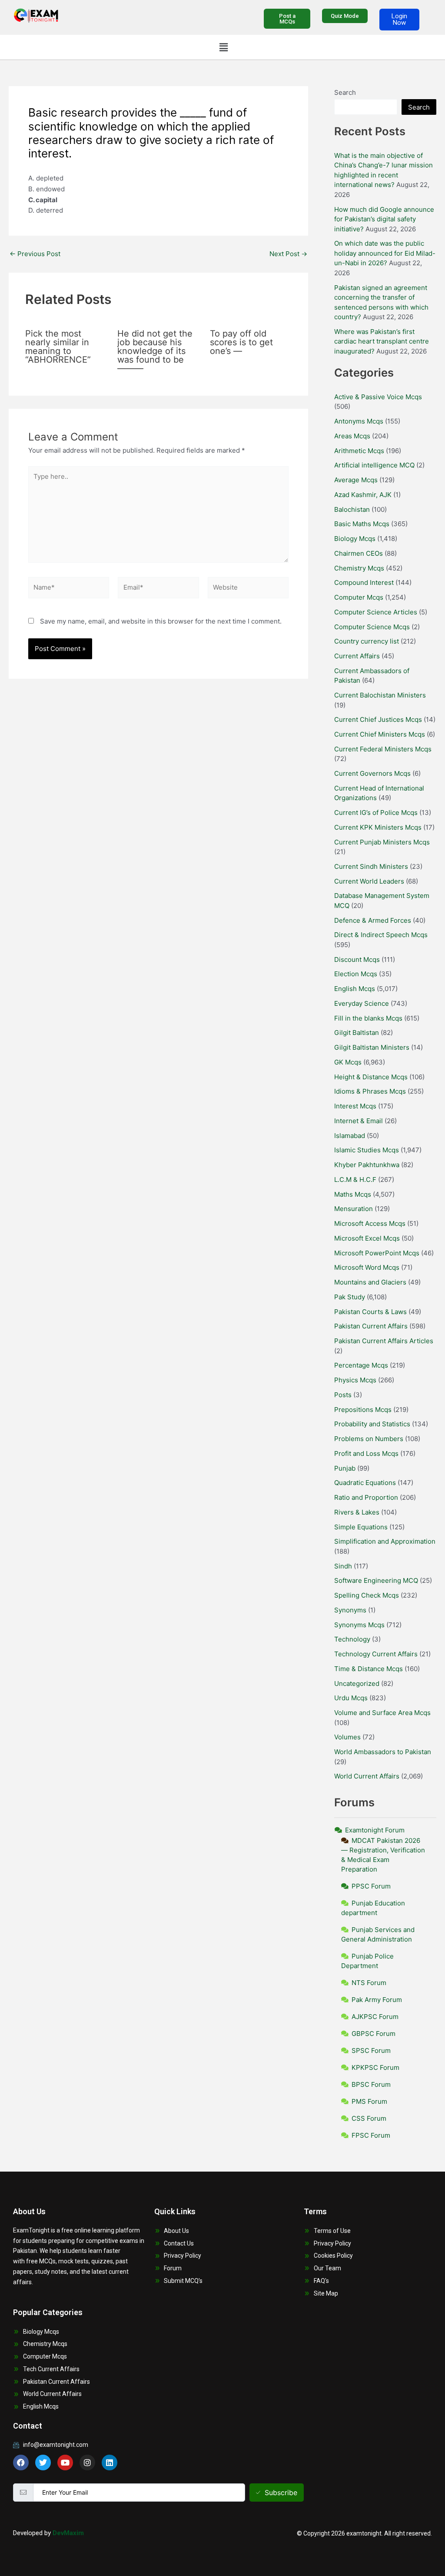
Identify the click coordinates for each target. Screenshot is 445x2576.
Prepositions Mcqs (363, 1410)
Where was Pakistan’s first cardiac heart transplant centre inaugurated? (382, 341)
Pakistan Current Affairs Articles (384, 1341)
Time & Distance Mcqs (369, 1669)
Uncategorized (357, 1683)
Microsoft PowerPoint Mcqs (377, 1253)
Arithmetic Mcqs (359, 451)
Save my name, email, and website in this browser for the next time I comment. (161, 621)
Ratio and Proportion (366, 1497)
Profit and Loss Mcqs (366, 1453)
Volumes (347, 1737)
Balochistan (352, 509)
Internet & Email (359, 1121)
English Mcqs (355, 989)
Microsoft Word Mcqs (367, 1267)
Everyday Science (362, 1003)
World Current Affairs (367, 1776)
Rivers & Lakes (357, 1512)
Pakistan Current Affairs (371, 1326)
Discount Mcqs (357, 959)
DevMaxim (68, 2533)
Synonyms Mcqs (359, 1625)
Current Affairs (357, 656)
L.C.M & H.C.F (355, 1180)
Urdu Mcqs (351, 1698)
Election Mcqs (356, 974)
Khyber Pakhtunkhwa (367, 1165)
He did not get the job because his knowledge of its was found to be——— (155, 351)
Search (345, 92)
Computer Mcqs (359, 597)
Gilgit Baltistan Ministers (372, 1047)
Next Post (288, 254)
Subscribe (281, 2493)
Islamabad (350, 1136)
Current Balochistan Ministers (380, 695)
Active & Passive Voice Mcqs (378, 397)
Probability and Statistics (372, 1424)
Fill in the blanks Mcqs (368, 1018)
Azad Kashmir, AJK (363, 495)
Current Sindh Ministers (371, 866)
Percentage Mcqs (361, 1365)
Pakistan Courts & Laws (370, 1312)
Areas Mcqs (352, 436)
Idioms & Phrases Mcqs (370, 1091)
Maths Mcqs (353, 1194)
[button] (223, 47)
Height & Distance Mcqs (371, 1077)
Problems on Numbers (369, 1439)
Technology (352, 1639)
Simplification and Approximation (385, 1541)
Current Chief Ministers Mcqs (380, 734)
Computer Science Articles (376, 612)
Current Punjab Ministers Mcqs (382, 842)
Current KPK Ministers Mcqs (378, 827)
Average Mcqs (356, 480)
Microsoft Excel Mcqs (367, 1238)
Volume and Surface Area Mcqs (382, 1713)
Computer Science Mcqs (372, 627)
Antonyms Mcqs (359, 421)
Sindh (343, 1566)
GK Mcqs (348, 1062)
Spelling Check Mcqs (367, 1595)
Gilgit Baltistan (357, 1033)
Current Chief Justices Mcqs (378, 719)
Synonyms (350, 1610)
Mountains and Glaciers (370, 1282)
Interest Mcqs (355, 1106)
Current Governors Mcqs (372, 773)
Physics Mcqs (355, 1380)
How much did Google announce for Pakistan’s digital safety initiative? (384, 219)
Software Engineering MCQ (376, 1580)
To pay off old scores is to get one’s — (241, 342)
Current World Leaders (369, 881)
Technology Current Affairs (376, 1654)
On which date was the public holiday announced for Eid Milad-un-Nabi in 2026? (385, 253)
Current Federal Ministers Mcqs (383, 749)
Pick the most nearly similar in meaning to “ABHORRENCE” (58, 347)
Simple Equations (361, 1527)
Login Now (399, 19)
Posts (343, 1395)
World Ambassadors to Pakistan (383, 1752)
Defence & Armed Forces (373, 920)
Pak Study (350, 1297)
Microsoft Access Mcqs (370, 1223)
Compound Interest (364, 582)
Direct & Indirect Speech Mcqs (381, 935)
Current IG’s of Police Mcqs (376, 813)
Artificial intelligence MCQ (374, 465)
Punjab (345, 1468)
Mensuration (354, 1209)
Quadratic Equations (365, 1483)
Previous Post (35, 254)
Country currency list (367, 641)
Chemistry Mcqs (359, 568)
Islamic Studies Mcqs (367, 1150)
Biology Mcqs (355, 539)
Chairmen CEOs (359, 553)
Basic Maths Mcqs (362, 524)
